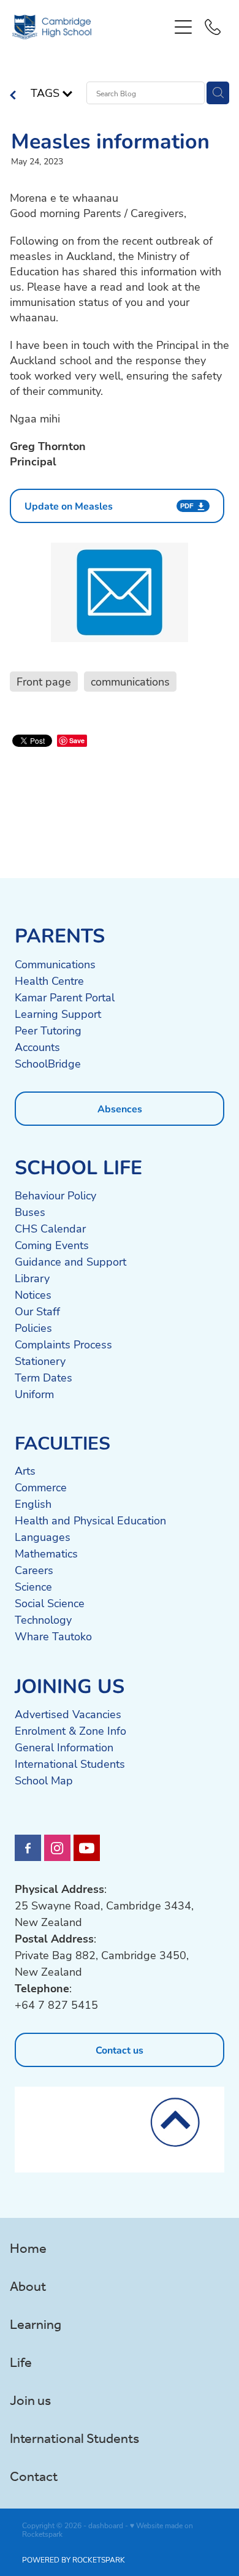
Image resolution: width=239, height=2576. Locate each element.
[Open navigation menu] (183, 27)
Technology (43, 1619)
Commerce (41, 1487)
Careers (34, 1570)
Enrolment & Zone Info (70, 1730)
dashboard (106, 2525)
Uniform (34, 1394)
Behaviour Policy (55, 1195)
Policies (33, 1328)
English (33, 1504)
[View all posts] (13, 96)
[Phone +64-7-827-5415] (213, 27)
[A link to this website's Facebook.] (28, 1848)
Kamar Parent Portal (65, 997)
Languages (43, 1537)
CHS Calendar (50, 1228)
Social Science (50, 1603)
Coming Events (52, 1245)
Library (32, 1278)
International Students (70, 1764)
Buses (30, 1212)
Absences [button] (120, 1108)
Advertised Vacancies (68, 1714)
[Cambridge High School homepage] (90, 27)
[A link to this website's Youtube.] (87, 1848)
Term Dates (44, 1377)
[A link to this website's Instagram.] (57, 1848)
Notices (33, 1294)
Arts (25, 1470)
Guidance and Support (70, 1261)
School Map (44, 1780)
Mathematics (46, 1553)
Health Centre (49, 980)
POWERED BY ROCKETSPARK (74, 2559)
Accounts (37, 1047)
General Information (64, 1747)
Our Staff (37, 1311)
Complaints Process (63, 1344)
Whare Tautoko (53, 1636)
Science (33, 1586)
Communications (55, 964)
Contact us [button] (120, 2050)
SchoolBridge (48, 1063)
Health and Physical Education (90, 1520)
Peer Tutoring (48, 1030)
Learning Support (58, 1014)
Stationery (40, 1361)
